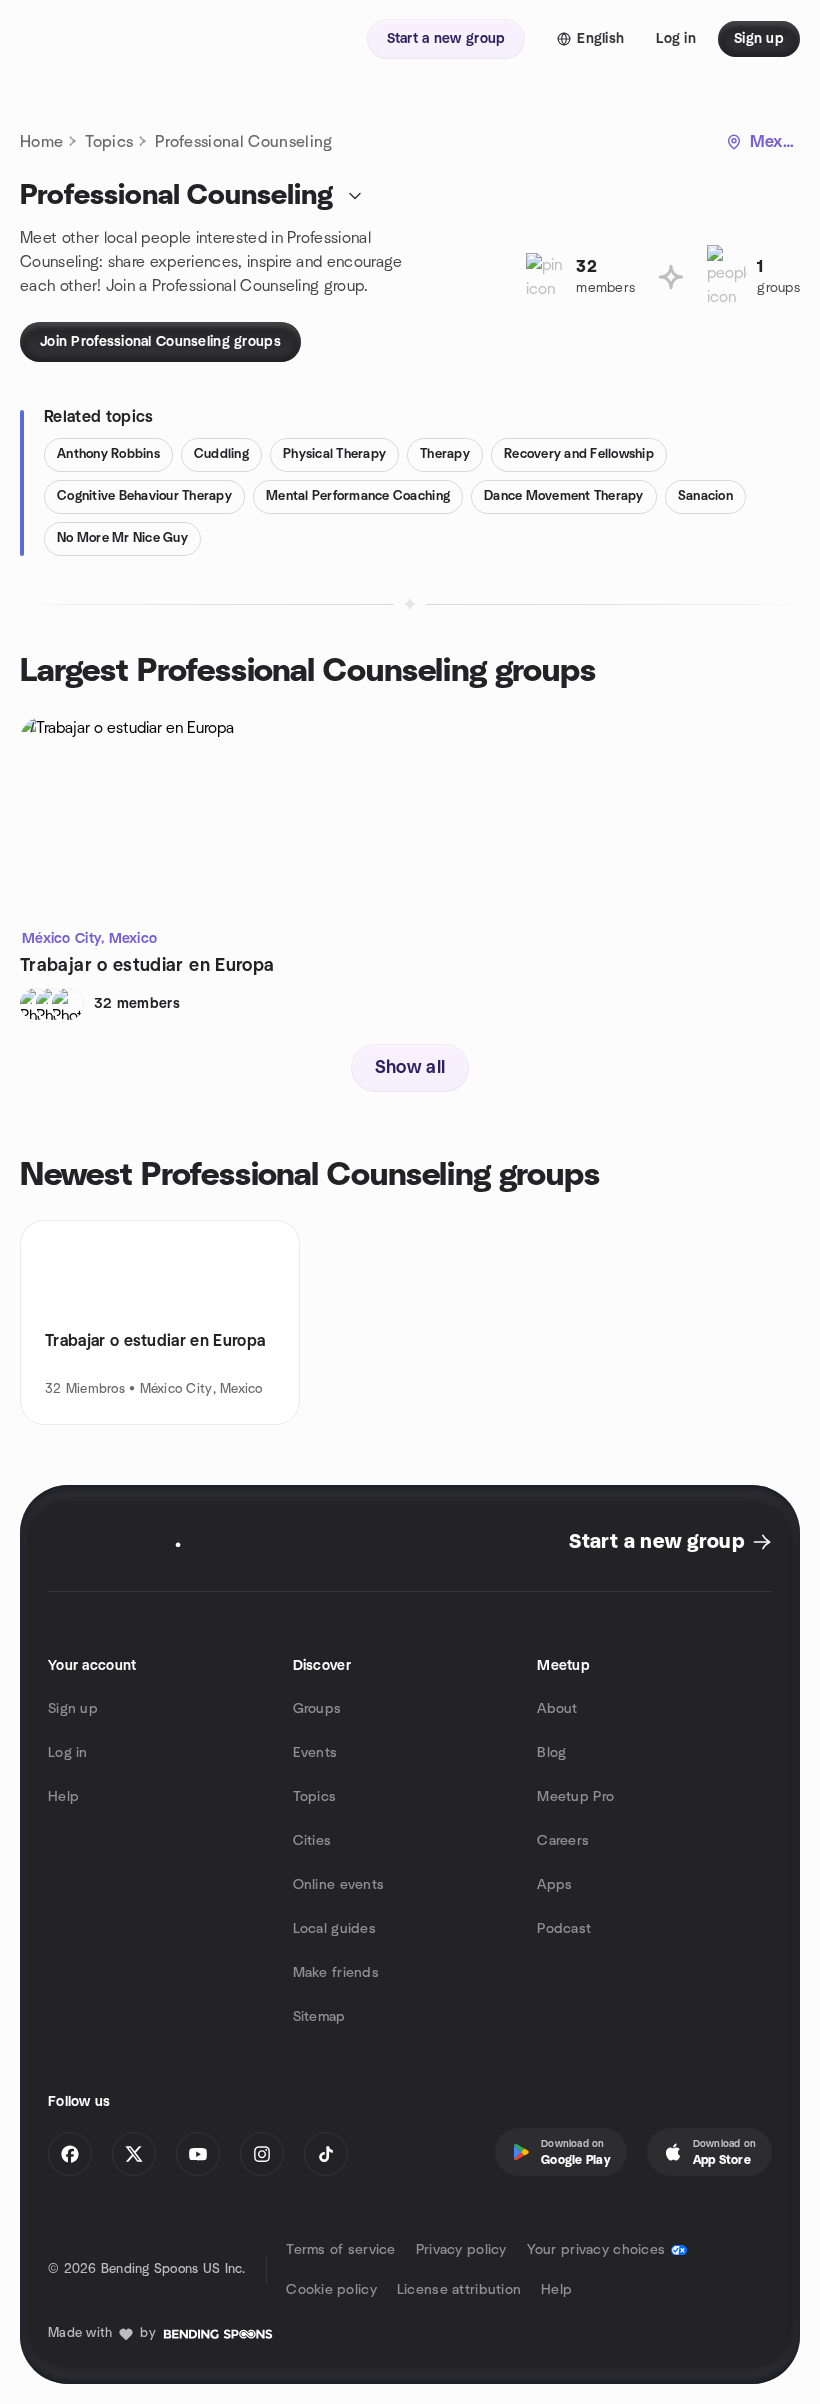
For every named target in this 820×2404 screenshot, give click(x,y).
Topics (109, 142)
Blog (551, 1753)
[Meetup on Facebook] (70, 2154)
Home (41, 142)
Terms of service (340, 2250)
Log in (68, 1753)
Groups (317, 1709)
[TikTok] (326, 2154)
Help (63, 1797)
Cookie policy (331, 2290)
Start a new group (656, 1542)
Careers (563, 1841)
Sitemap (319, 2017)
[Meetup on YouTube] (198, 2154)
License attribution (459, 2290)
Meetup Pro (575, 1797)
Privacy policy (461, 2250)
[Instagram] (262, 2154)
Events (315, 1753)
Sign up (73, 1709)
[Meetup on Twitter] (134, 2154)
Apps (554, 1885)
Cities (312, 1841)
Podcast (564, 1929)
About (557, 1709)
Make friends (336, 1973)
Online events (339, 1885)
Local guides (334, 1929)
